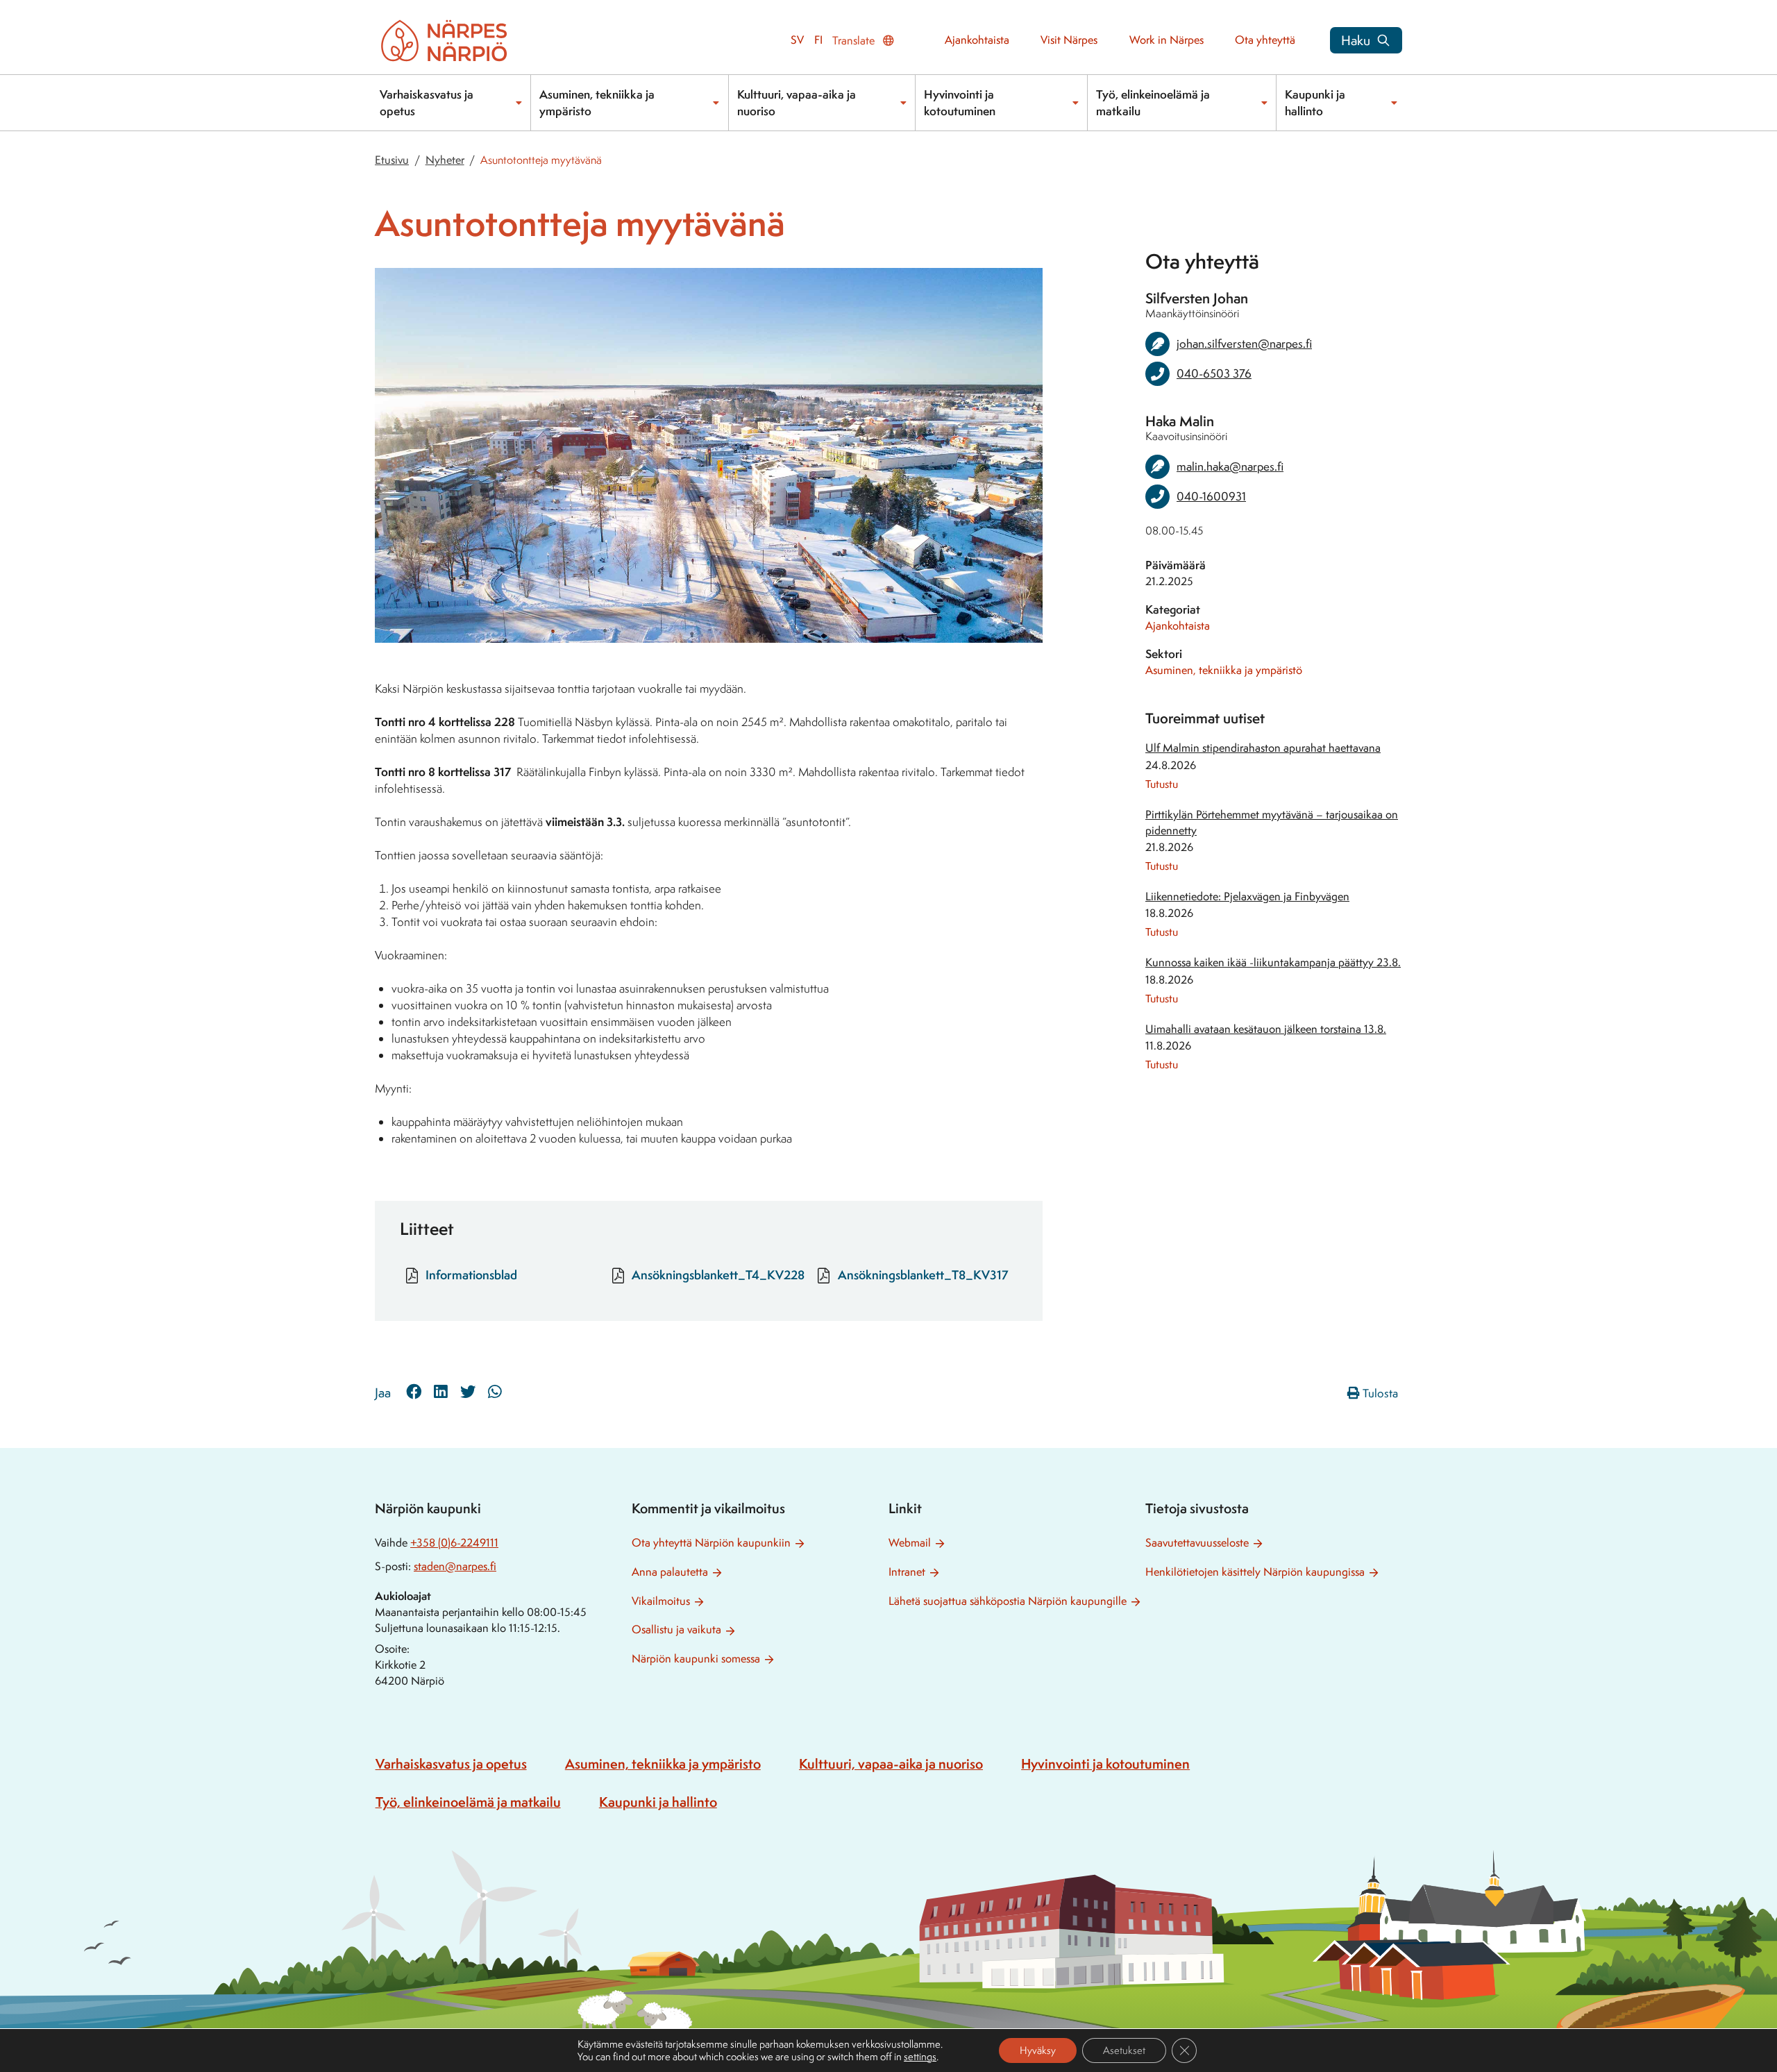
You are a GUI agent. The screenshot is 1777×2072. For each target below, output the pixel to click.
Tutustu (1162, 784)
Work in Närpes (1167, 40)
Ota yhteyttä (1265, 40)
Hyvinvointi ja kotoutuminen (960, 102)
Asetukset (1124, 2050)
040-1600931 (1211, 496)
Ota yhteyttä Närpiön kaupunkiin (711, 1543)
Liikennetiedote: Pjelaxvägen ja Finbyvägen (1247, 896)
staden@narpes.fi (455, 1566)
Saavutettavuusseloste (1197, 1543)
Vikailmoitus (661, 1601)
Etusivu (392, 160)
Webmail (910, 1543)
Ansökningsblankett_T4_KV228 (718, 1275)
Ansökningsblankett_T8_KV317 (923, 1275)
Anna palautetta (670, 1572)
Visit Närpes (1069, 40)
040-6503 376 (1214, 373)
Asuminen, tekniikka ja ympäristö (1224, 670)
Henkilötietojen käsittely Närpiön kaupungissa (1255, 1572)
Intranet (907, 1572)
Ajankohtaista (977, 40)
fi (818, 40)
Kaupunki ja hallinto (1315, 102)
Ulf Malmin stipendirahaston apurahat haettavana (1263, 748)
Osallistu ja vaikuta (676, 1629)
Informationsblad (471, 1275)
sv (797, 40)
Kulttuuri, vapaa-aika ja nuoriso (797, 102)
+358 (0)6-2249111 (454, 1543)
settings (920, 2057)
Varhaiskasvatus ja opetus (427, 102)
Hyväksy (1038, 2050)
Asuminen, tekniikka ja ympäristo (597, 102)
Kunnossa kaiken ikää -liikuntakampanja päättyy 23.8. (1273, 962)
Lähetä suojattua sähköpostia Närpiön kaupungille (1008, 1601)
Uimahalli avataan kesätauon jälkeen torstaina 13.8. (1266, 1029)
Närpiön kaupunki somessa (696, 1659)
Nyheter (445, 160)
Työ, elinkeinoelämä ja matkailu (1153, 102)
